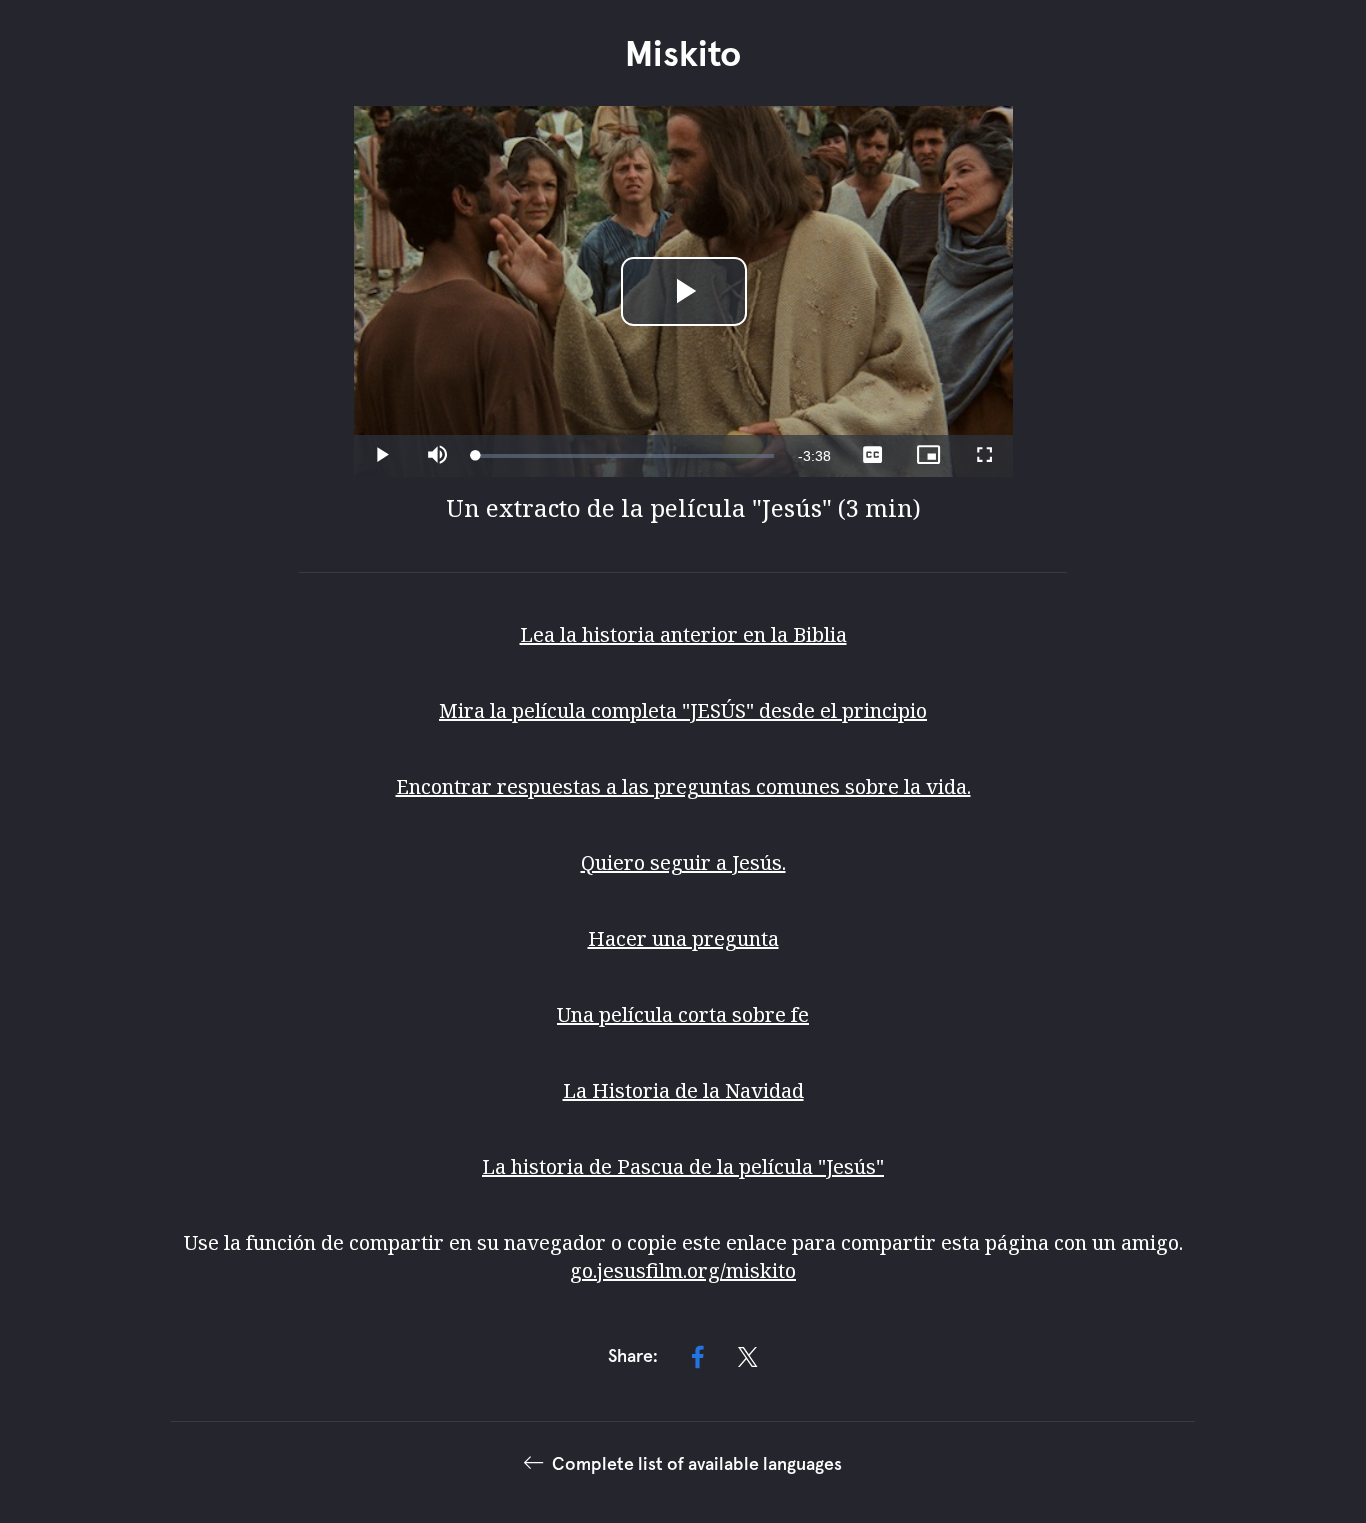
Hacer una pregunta (683, 938)
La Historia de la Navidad (683, 1090)
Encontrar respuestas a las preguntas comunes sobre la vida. (683, 786)
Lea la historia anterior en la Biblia (683, 634)
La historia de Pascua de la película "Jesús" (683, 1166)
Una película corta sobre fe (683, 1014)
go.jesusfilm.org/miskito (683, 1270)
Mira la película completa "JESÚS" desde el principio (683, 710)
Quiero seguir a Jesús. (683, 862)
